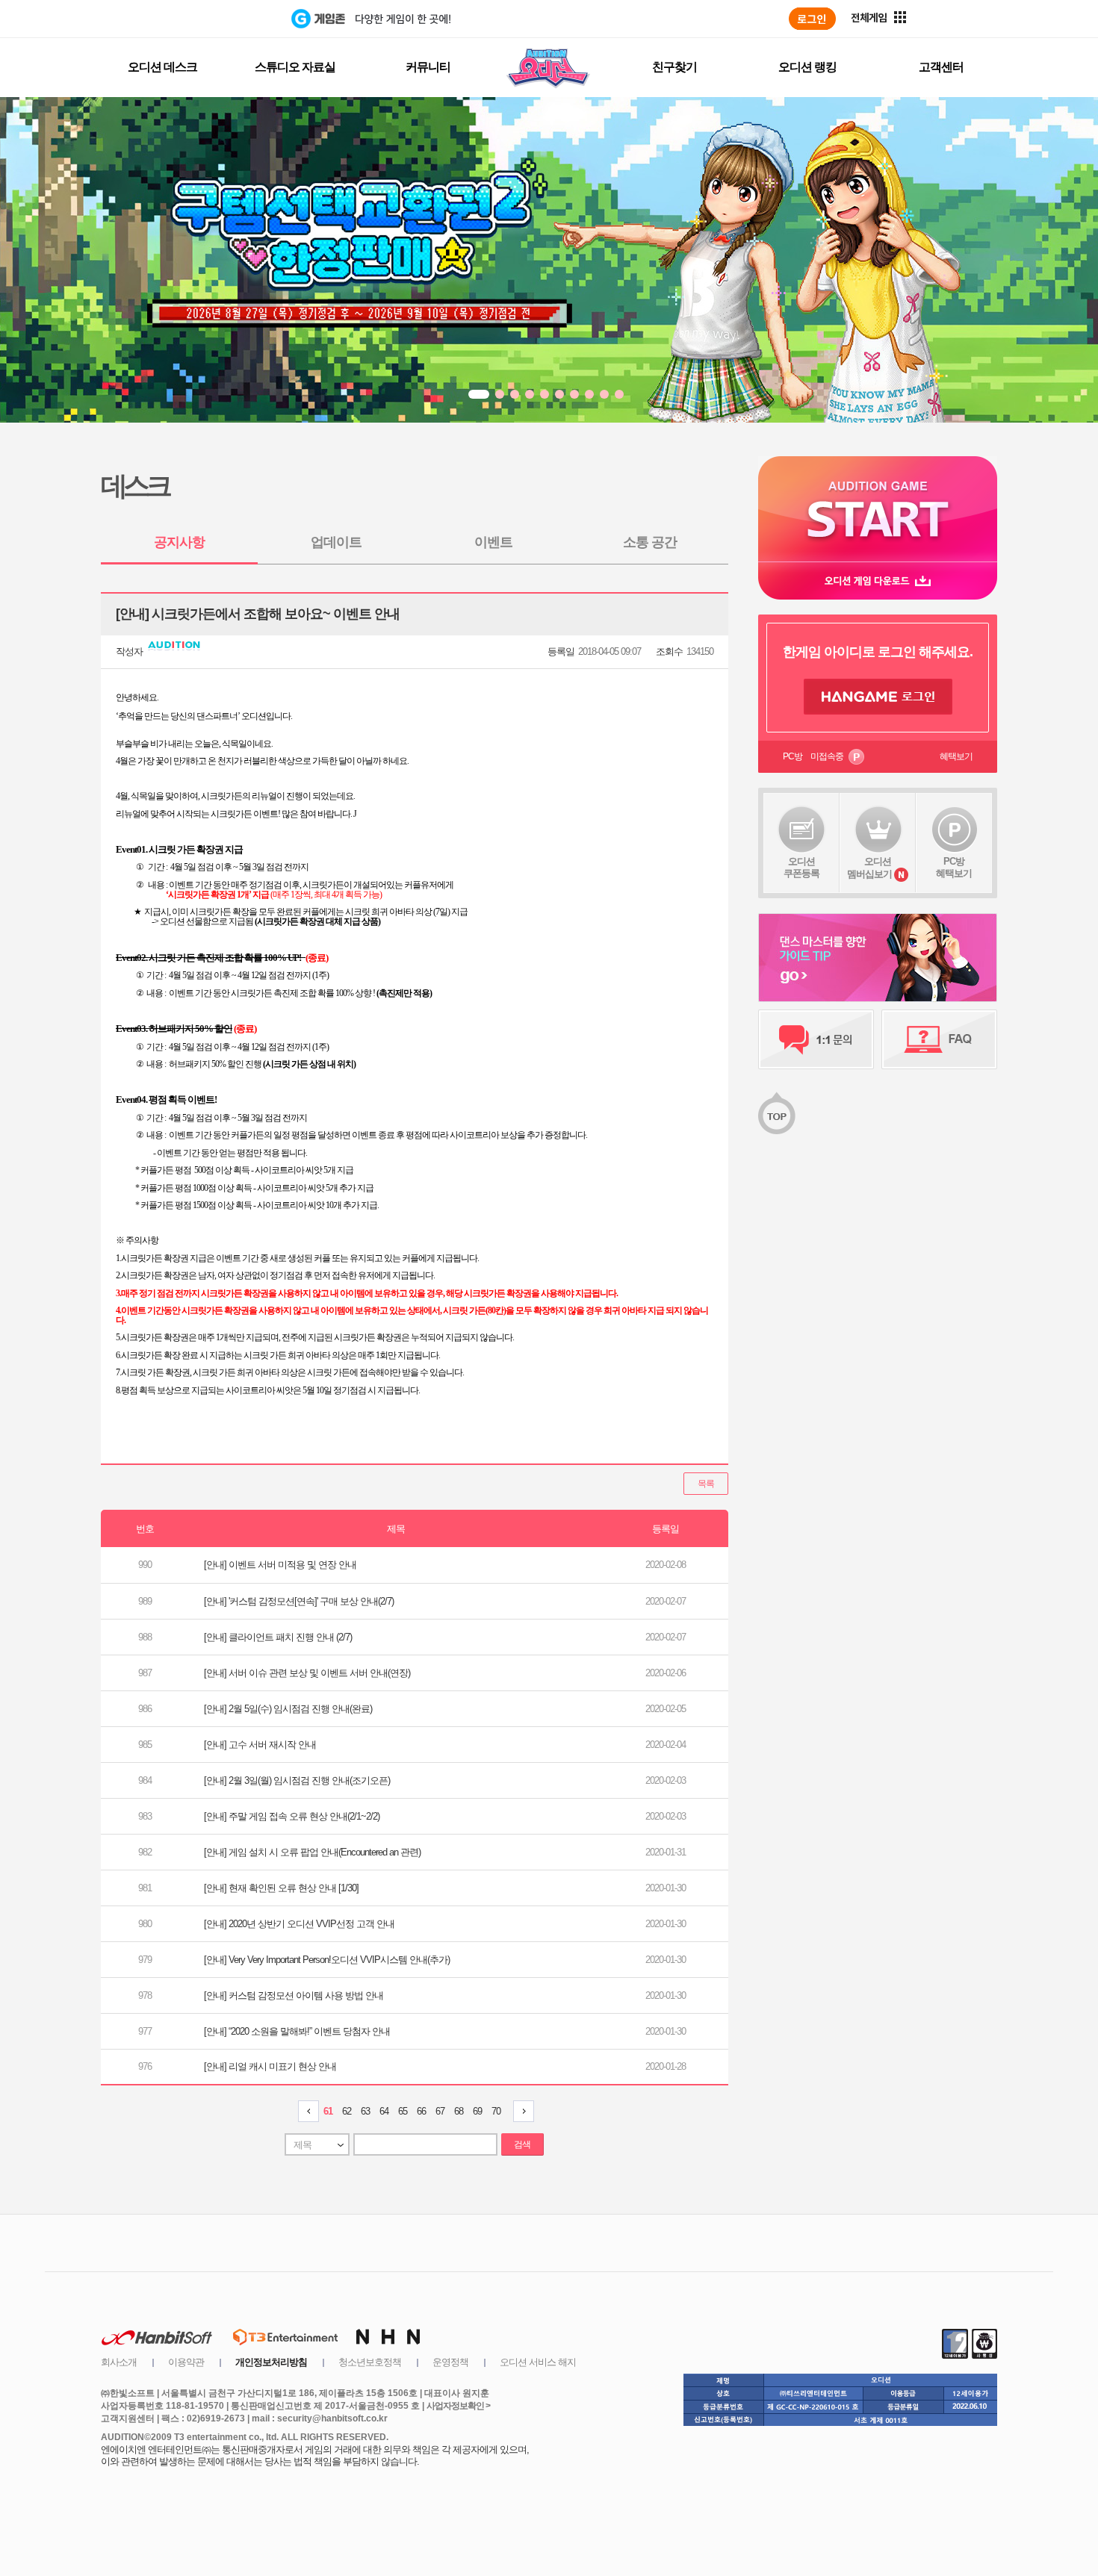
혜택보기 (956, 756)
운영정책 (450, 2362)
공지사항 (179, 542)
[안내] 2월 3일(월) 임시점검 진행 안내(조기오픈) (297, 1780)
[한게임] (230, 19)
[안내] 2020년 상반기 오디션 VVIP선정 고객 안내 (299, 1924)
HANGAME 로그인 (878, 697)
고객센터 (941, 67)
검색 (522, 2144)
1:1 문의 (816, 1039)
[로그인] (812, 19)
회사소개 (119, 2362)
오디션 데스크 (162, 67)
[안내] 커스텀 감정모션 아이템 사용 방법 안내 (294, 1995)
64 (384, 2111)
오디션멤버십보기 (869, 868)
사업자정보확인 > (458, 2406)
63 (365, 2111)
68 (459, 2111)
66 (421, 2111)
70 (496, 2111)
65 (403, 2111)
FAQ (939, 1039)
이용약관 (186, 2362)
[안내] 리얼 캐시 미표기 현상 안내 (270, 2066)
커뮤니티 (428, 67)
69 (477, 2111)
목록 (706, 1484)
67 (440, 2111)
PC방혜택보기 (954, 867)
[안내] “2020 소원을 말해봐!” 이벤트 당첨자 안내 (297, 2031)
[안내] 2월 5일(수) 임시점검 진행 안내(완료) (288, 1709)
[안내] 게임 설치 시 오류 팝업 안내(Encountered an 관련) (312, 1852)
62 (347, 2111)
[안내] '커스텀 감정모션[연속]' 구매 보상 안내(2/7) (299, 1601)
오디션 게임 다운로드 (878, 581)
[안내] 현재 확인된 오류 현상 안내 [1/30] (281, 1888)
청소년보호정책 (370, 2362)
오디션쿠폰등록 (801, 867)
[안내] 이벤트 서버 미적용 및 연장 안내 (280, 1565)
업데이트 (336, 542)
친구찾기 (674, 67)
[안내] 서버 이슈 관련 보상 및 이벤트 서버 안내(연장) (307, 1673)
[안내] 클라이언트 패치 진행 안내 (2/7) (278, 1637)
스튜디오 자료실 (295, 67)
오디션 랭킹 (807, 67)
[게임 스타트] (878, 509)
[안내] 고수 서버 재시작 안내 (260, 1745)
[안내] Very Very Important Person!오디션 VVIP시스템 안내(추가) (327, 1960)
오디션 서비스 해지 (538, 2362)
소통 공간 (650, 542)
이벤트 (493, 542)
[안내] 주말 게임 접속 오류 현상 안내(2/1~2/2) (292, 1816)
